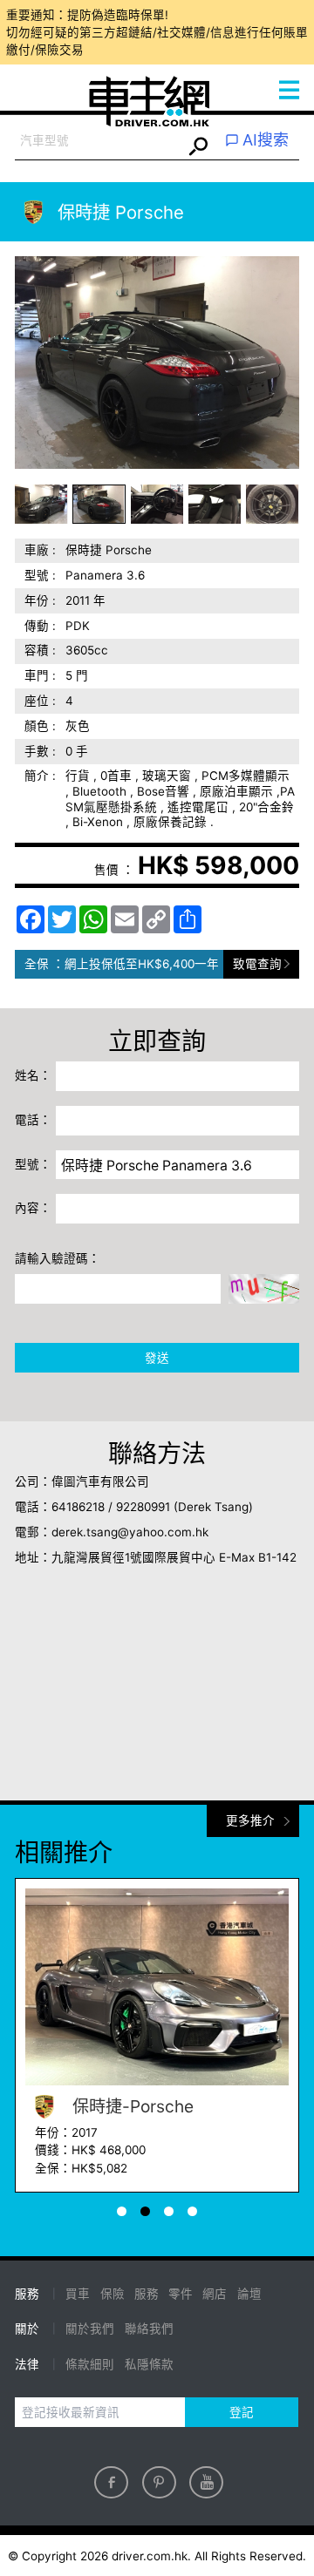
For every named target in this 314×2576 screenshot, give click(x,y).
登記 (242, 2412)
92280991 (143, 1507)
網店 (215, 2294)
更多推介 (250, 1820)
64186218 (78, 1507)
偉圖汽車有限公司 (100, 1481)
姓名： (33, 1075)
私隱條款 (149, 2364)
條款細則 (90, 2364)
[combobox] (99, 141)
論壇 (249, 2294)
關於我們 (90, 2329)
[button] (41, 504)
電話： (33, 1120)
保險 (113, 2294)
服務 (147, 2294)
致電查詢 (257, 964)
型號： (33, 1164)
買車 (78, 2294)
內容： (33, 1208)
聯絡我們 (149, 2329)
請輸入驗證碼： (58, 1258)
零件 (181, 2294)
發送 (157, 1358)
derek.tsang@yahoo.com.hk (130, 1532)
